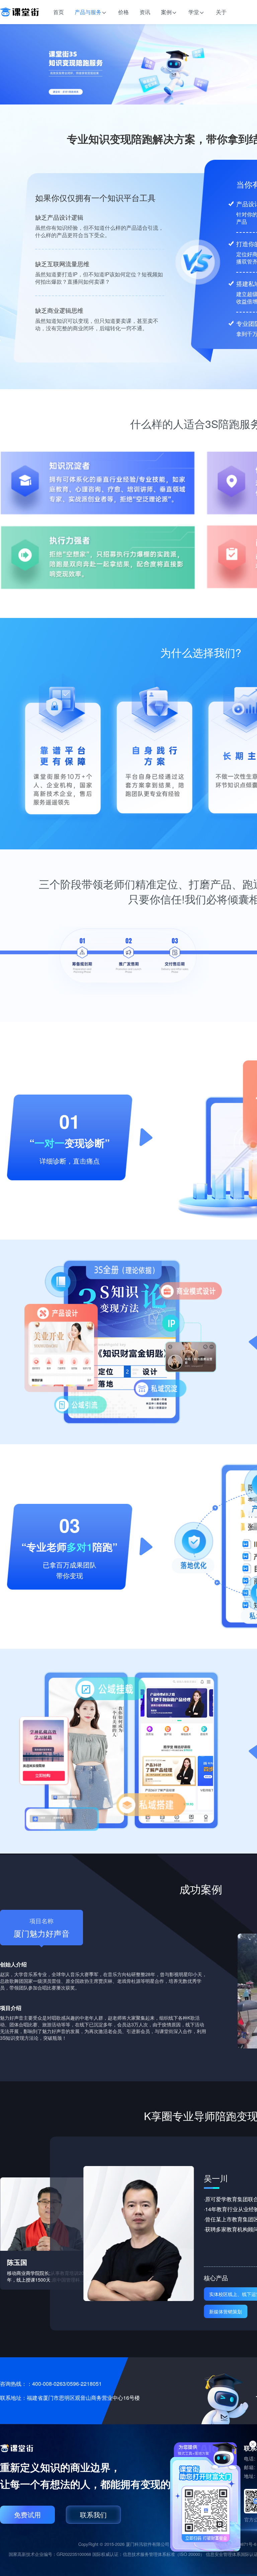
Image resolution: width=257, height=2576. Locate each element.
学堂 (194, 12)
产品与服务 (88, 12)
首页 (59, 12)
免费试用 (27, 2515)
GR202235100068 (74, 2554)
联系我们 (93, 2515)
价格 (123, 12)
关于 (221, 12)
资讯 (145, 12)
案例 (166, 12)
